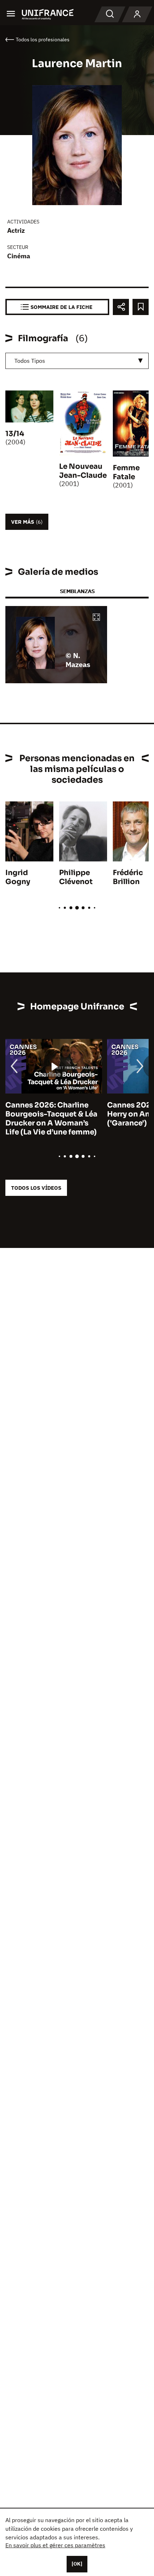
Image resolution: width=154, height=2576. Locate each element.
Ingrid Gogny (18, 877)
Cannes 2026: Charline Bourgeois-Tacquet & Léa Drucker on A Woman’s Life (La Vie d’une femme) (51, 1119)
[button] (96, 618)
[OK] (77, 2564)
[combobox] (77, 361)
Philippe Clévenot (76, 877)
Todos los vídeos (36, 1188)
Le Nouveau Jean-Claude (83, 471)
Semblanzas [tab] (77, 591)
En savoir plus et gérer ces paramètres (55, 2545)
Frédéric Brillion (128, 877)
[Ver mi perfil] (137, 14)
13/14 (15, 434)
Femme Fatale (126, 472)
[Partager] (121, 307)
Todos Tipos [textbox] (30, 361)
